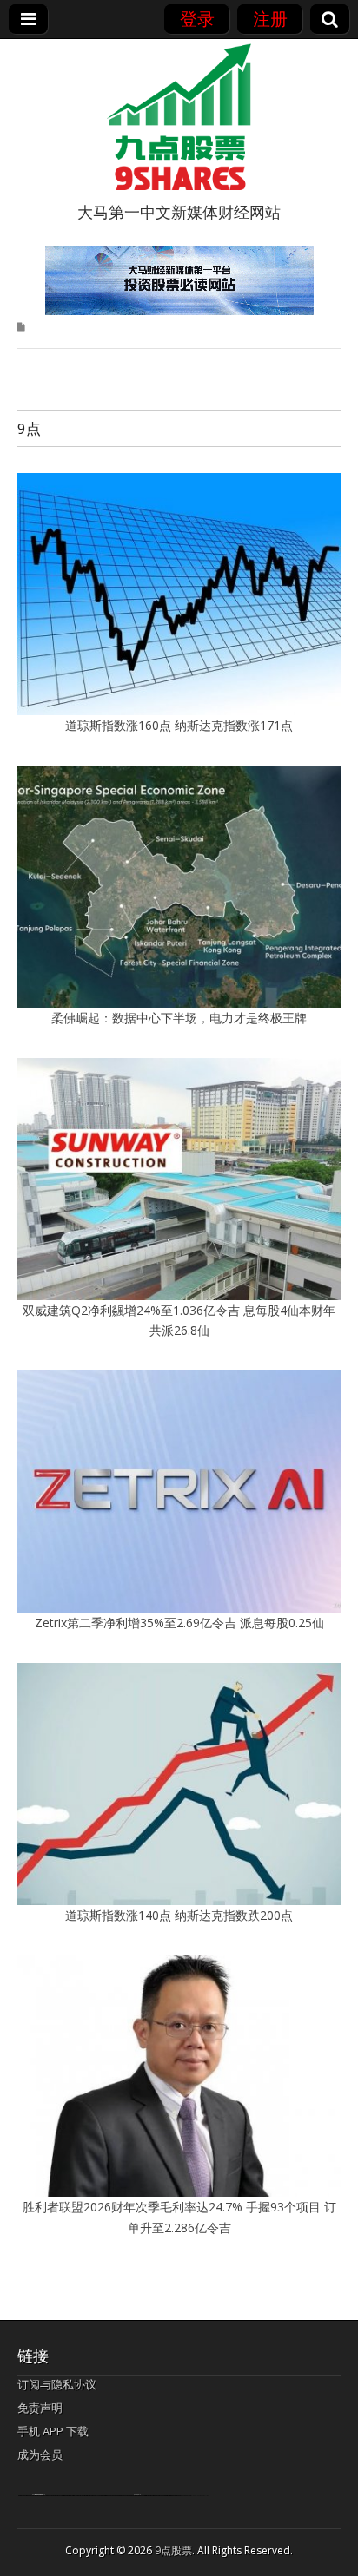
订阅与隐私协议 (57, 2384)
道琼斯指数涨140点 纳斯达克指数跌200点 (179, 1915)
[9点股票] (179, 117)
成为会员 (40, 2454)
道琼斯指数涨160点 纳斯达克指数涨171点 (179, 725)
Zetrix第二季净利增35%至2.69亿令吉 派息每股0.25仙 (179, 1623)
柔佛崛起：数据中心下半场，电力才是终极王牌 (179, 1018)
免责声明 (40, 2408)
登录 (197, 19)
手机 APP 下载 (53, 2431)
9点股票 (173, 2550)
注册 (270, 19)
